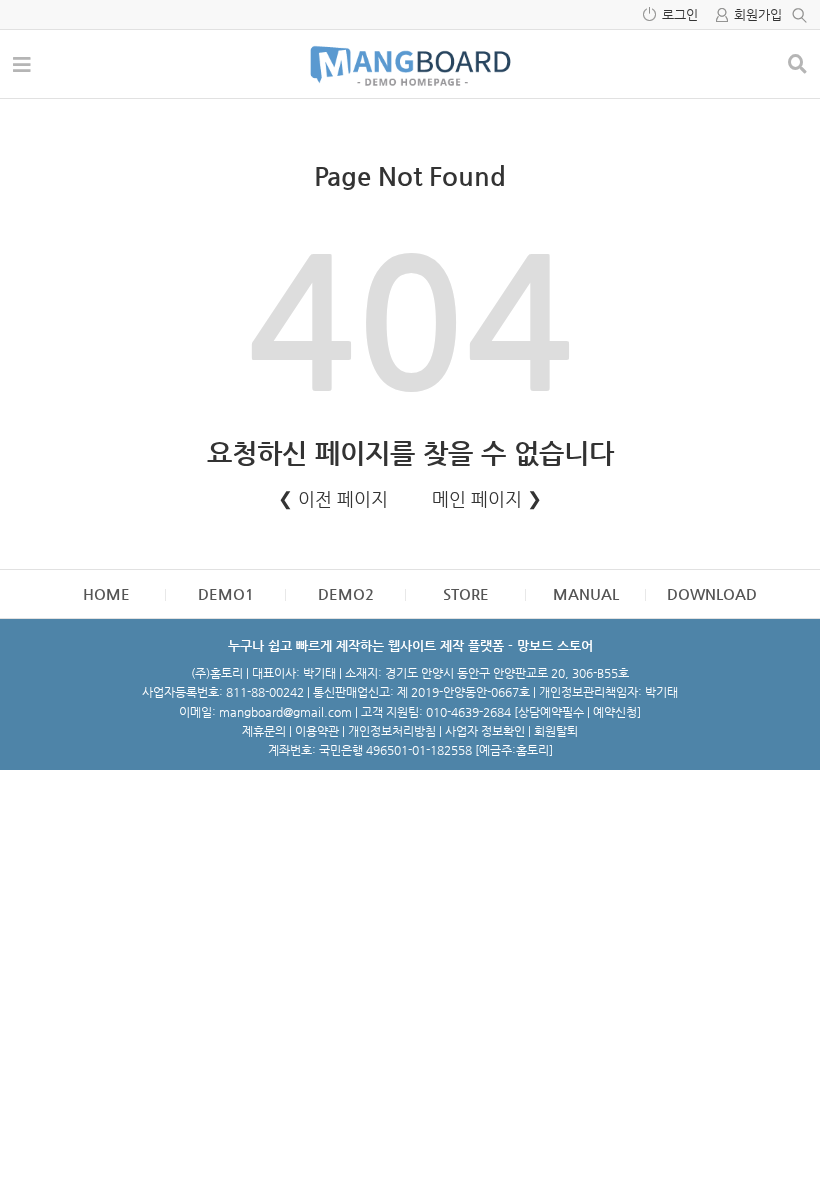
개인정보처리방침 (392, 731)
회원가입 (758, 14)
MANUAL (586, 593)
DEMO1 (226, 593)
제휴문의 (264, 731)
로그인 (680, 14)
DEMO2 (346, 593)
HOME (106, 593)
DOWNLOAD (712, 593)
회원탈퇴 (556, 731)
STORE (466, 593)
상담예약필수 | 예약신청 (577, 712)
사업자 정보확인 (485, 731)
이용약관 (317, 731)
